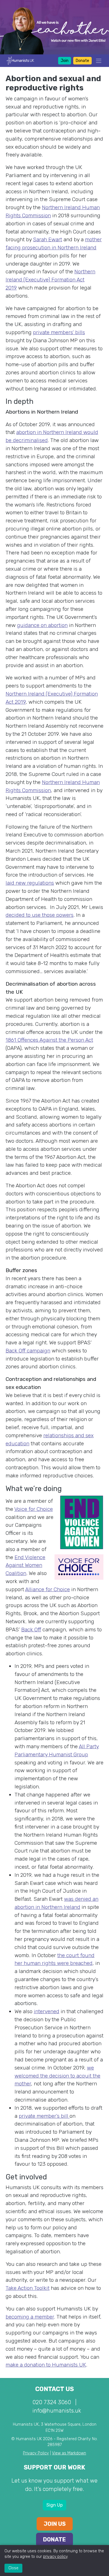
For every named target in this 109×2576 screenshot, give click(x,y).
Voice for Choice (34, 1509)
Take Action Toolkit (28, 2288)
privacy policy (55, 2557)
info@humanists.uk (57, 2411)
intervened (47, 2011)
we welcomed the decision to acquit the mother (57, 2076)
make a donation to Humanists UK (46, 2365)
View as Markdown (69, 2453)
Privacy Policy (36, 2453)
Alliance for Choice (48, 1589)
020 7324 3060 (52, 2402)
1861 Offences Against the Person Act (49, 1040)
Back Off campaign (28, 1351)
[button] (97, 61)
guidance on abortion (42, 625)
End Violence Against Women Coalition (25, 1565)
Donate (82, 61)
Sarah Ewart (48, 239)
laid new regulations (30, 883)
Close (13, 2568)
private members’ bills (59, 332)
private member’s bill (44, 2116)
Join (65, 61)
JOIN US (55, 2524)
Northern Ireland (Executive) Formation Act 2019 (50, 280)
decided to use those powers (40, 915)
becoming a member (30, 2317)
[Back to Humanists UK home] (20, 60)
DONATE (54, 2539)
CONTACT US (54, 2389)
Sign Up (54, 2505)
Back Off (31, 1630)
